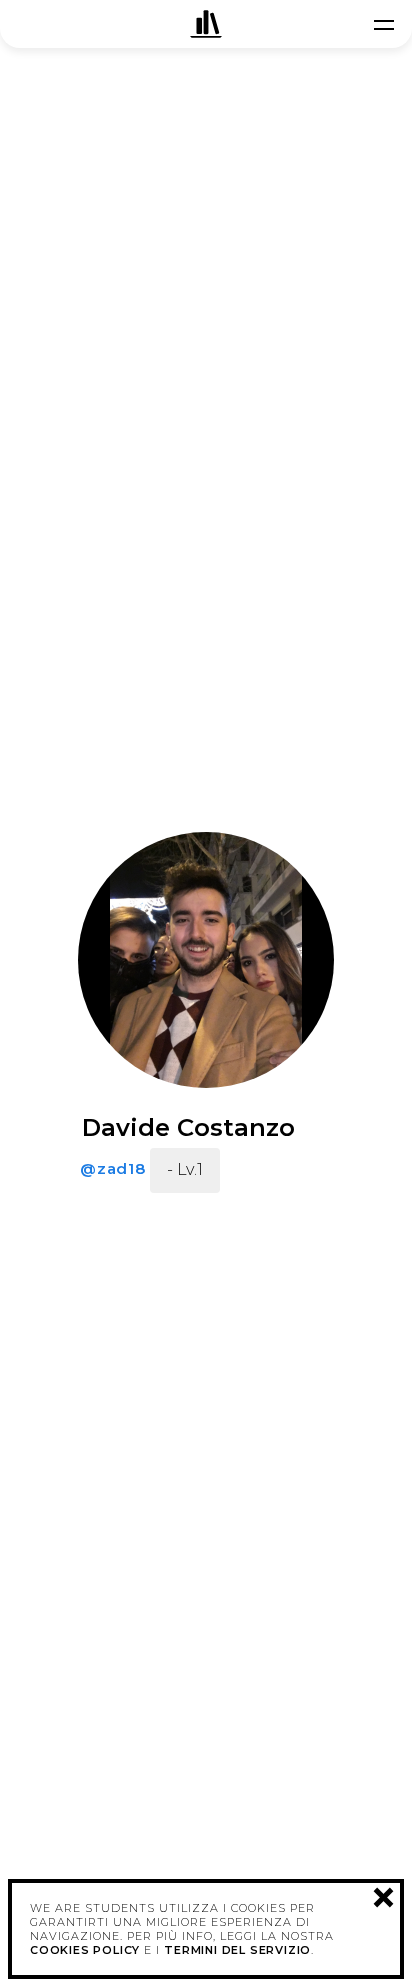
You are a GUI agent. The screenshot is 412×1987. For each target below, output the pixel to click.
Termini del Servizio (237, 1950)
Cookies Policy (85, 1950)
